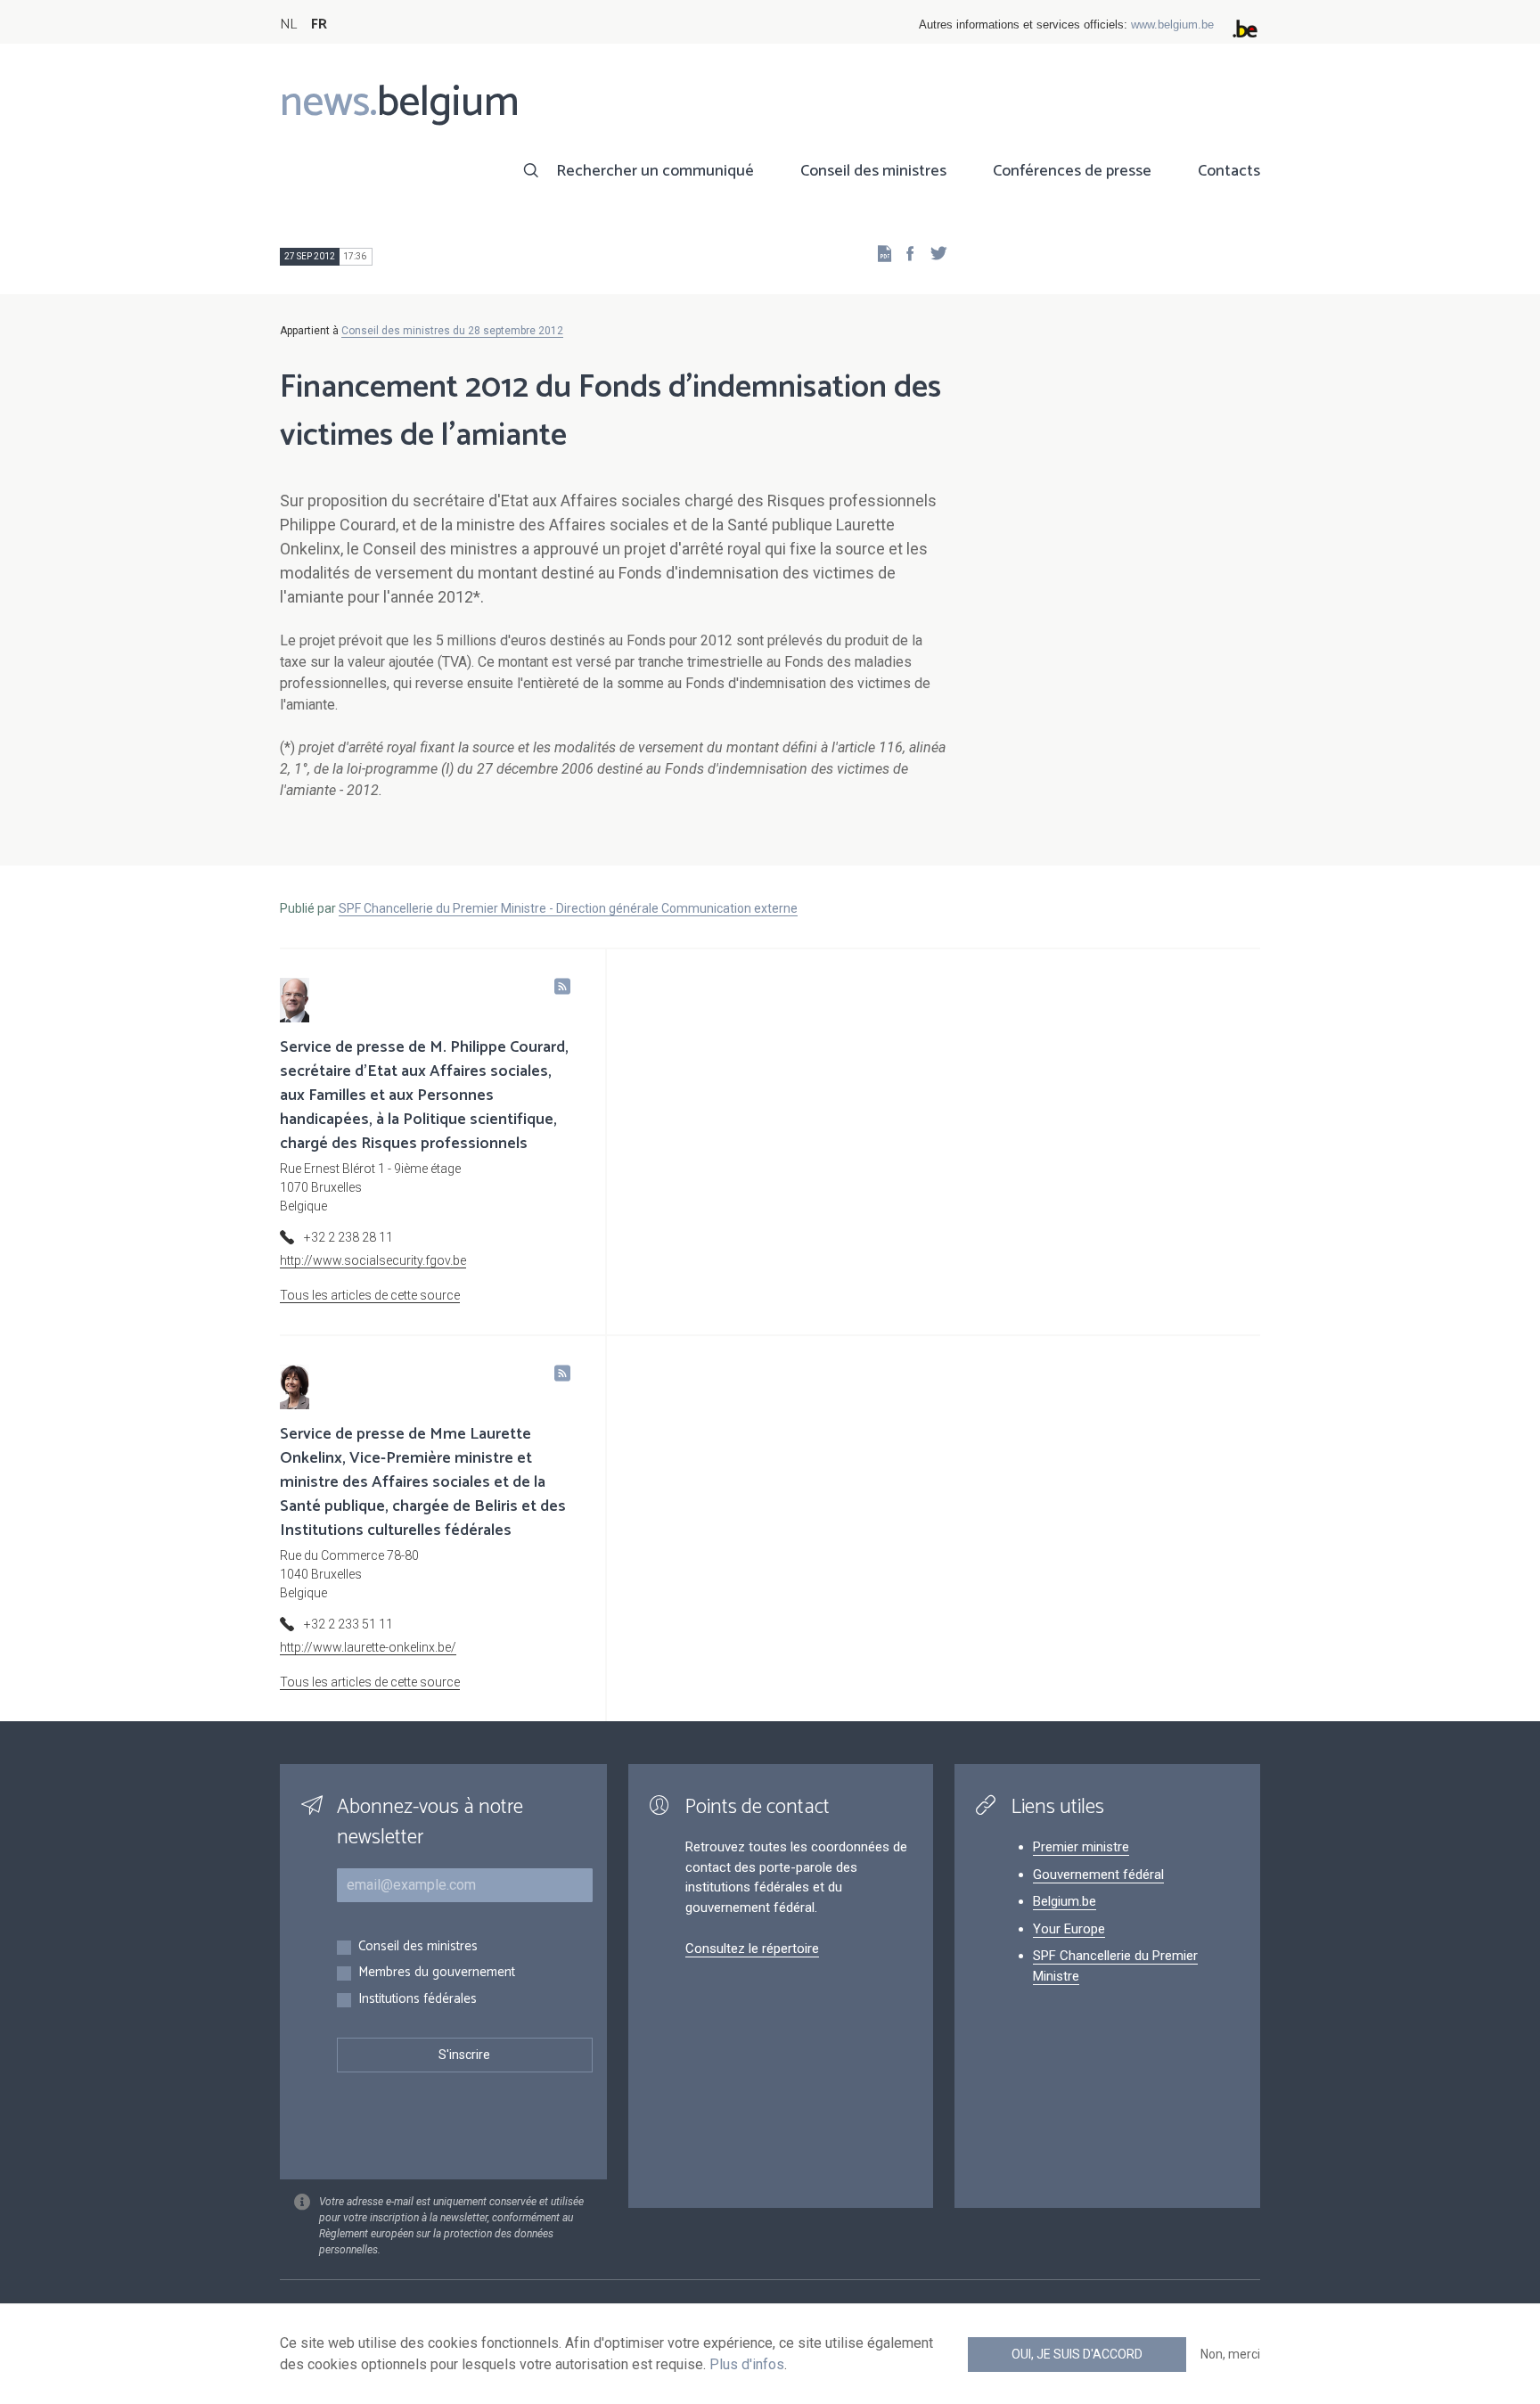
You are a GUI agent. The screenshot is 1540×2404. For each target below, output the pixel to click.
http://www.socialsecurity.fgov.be (373, 1260)
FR (319, 25)
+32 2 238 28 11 (348, 1237)
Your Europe (1069, 1929)
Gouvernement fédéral (1098, 1875)
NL (288, 25)
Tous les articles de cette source (370, 1295)
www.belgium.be (1172, 25)
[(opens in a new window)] (905, 253)
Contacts (1229, 171)
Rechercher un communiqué (655, 171)
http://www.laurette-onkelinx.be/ (368, 1647)
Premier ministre (1081, 1847)
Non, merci (1230, 2354)
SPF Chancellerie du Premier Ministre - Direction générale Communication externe (568, 908)
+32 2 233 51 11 (348, 1624)
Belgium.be (1065, 1901)
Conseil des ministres (873, 171)
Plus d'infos (747, 2364)
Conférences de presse (1072, 171)
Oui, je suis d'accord (1077, 2354)
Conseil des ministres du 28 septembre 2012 (452, 331)
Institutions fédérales (418, 2000)
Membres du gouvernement (437, 1973)
